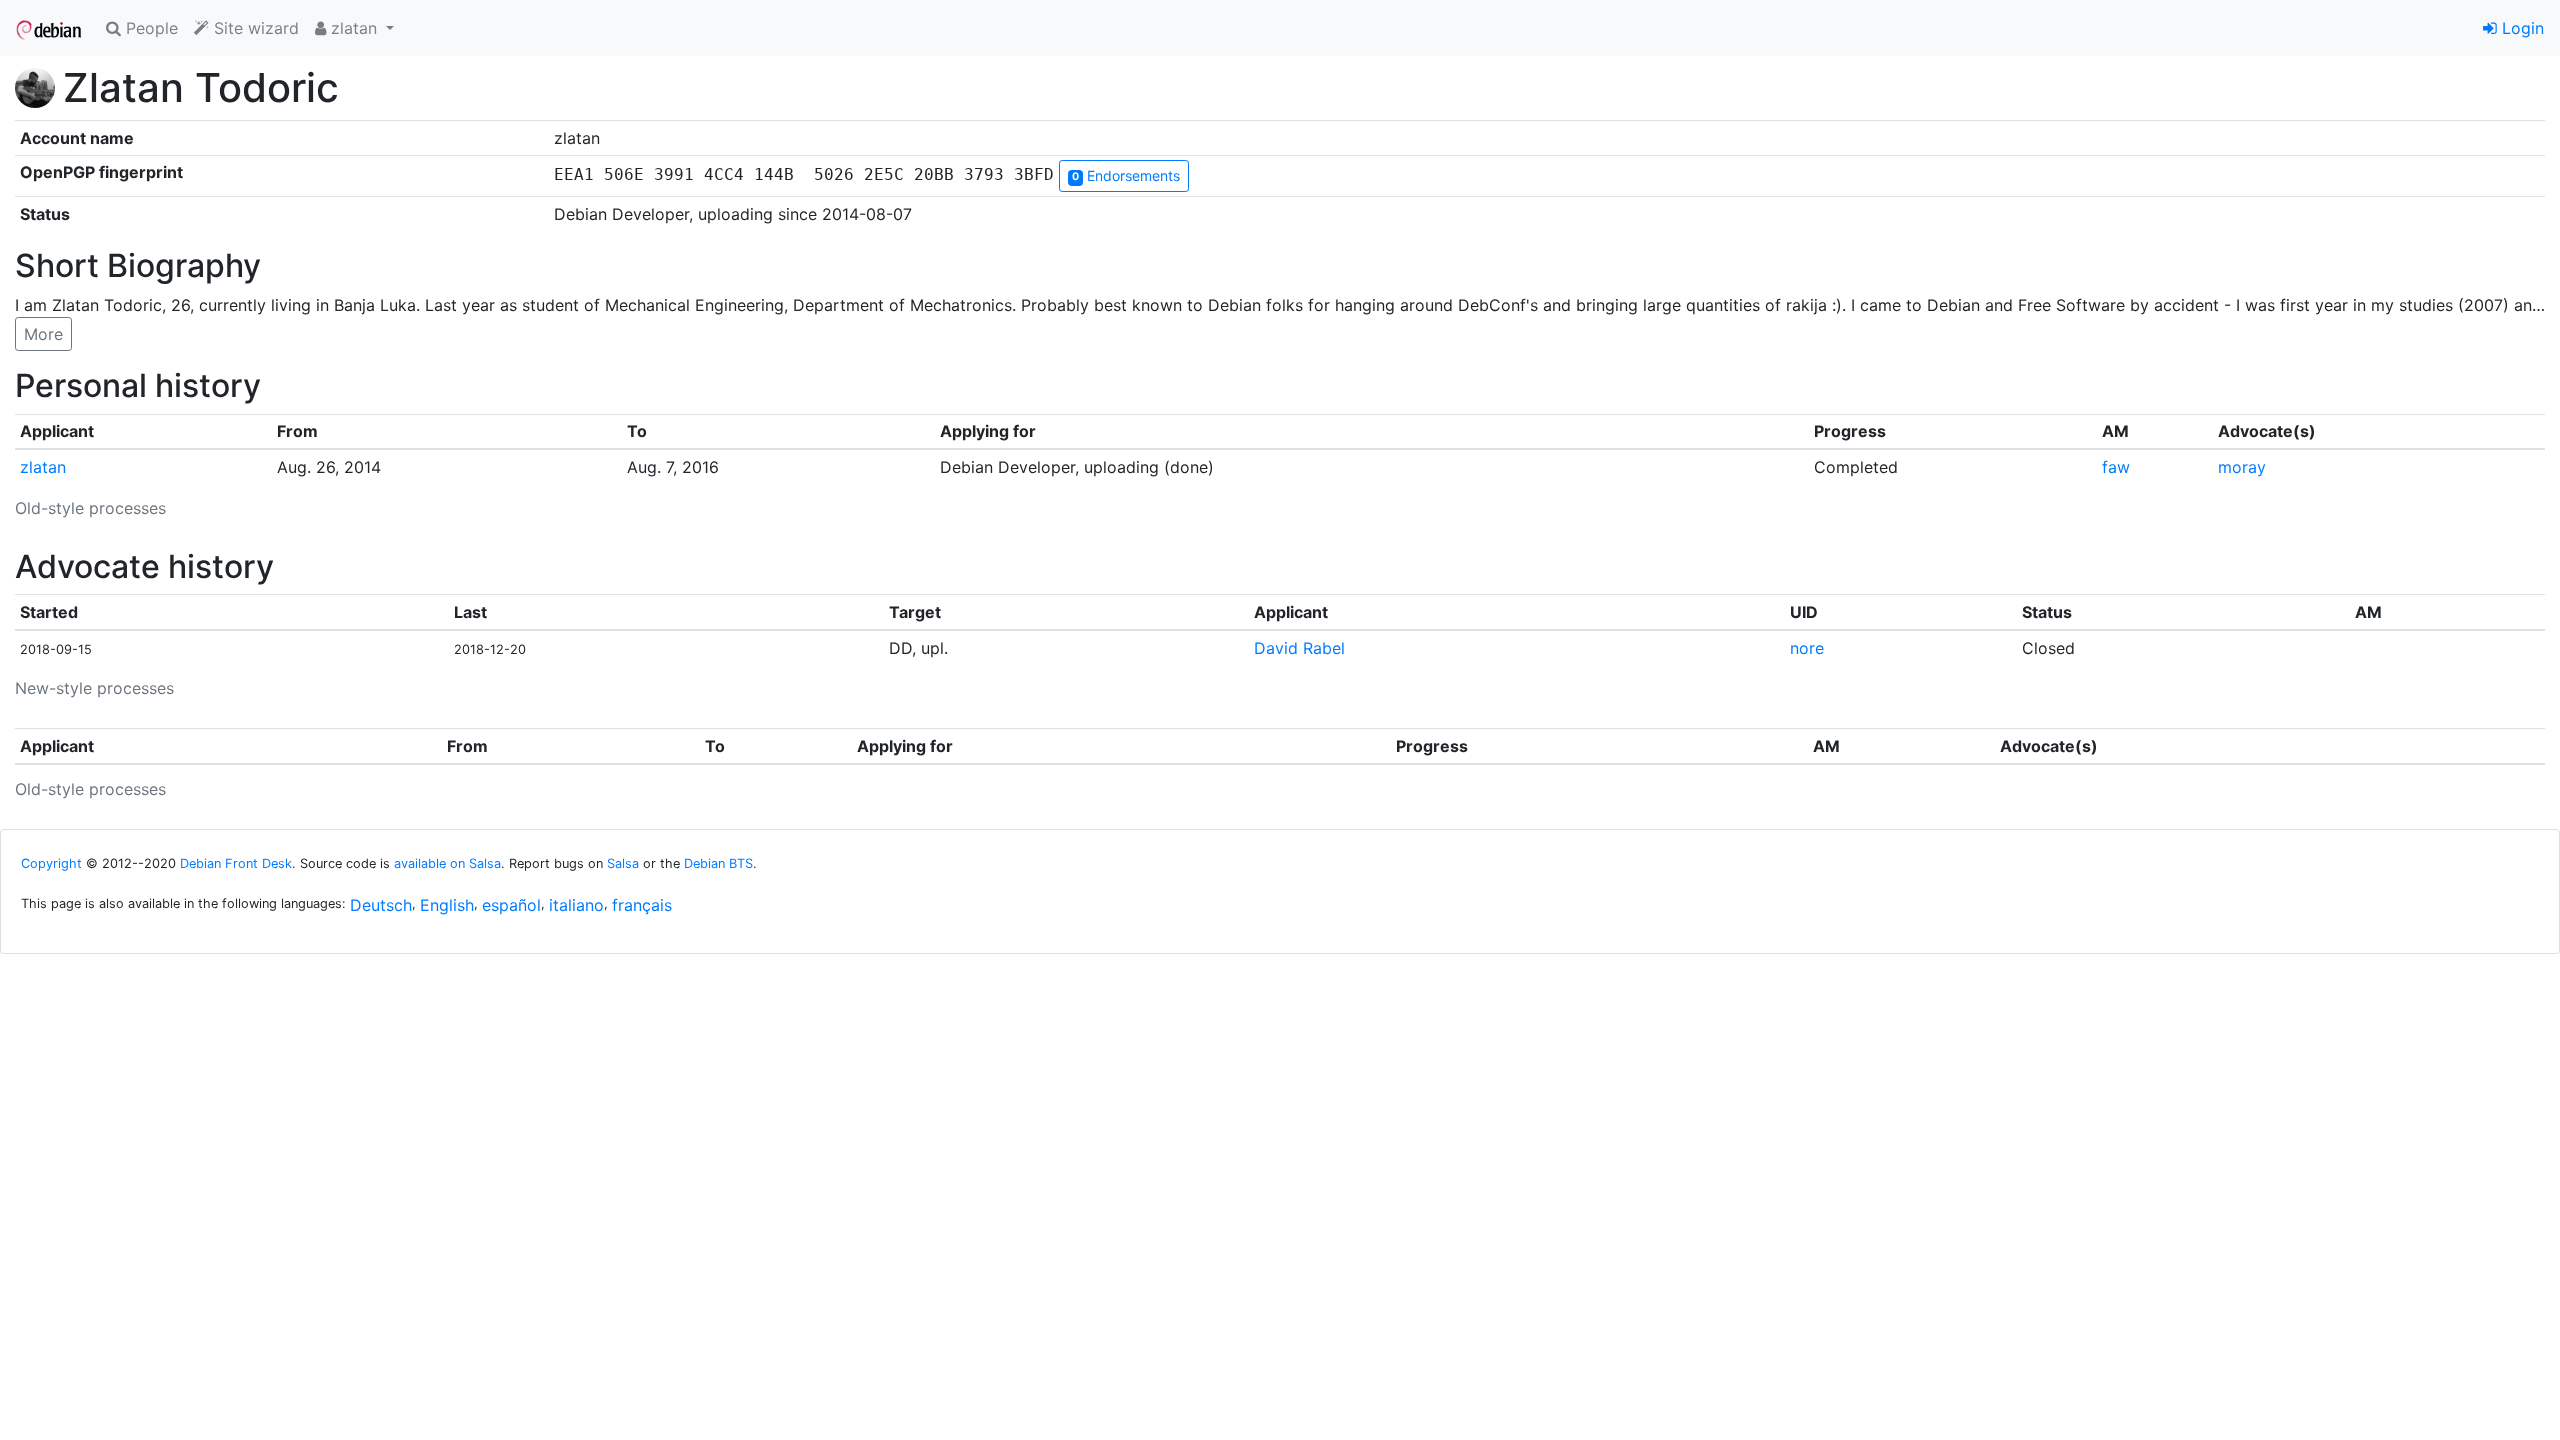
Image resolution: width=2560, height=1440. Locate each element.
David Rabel (1299, 648)
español (511, 905)
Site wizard (254, 28)
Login (2520, 28)
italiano (576, 905)
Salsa (623, 863)
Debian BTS (718, 863)
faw (2116, 467)
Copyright (51, 863)
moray (2242, 467)
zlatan (43, 467)
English (447, 905)
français (642, 905)
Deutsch (381, 905)
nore (1807, 648)
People (149, 28)
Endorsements (1126, 175)
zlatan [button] (354, 28)
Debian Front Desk (236, 863)
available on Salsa (447, 863)
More (43, 334)
